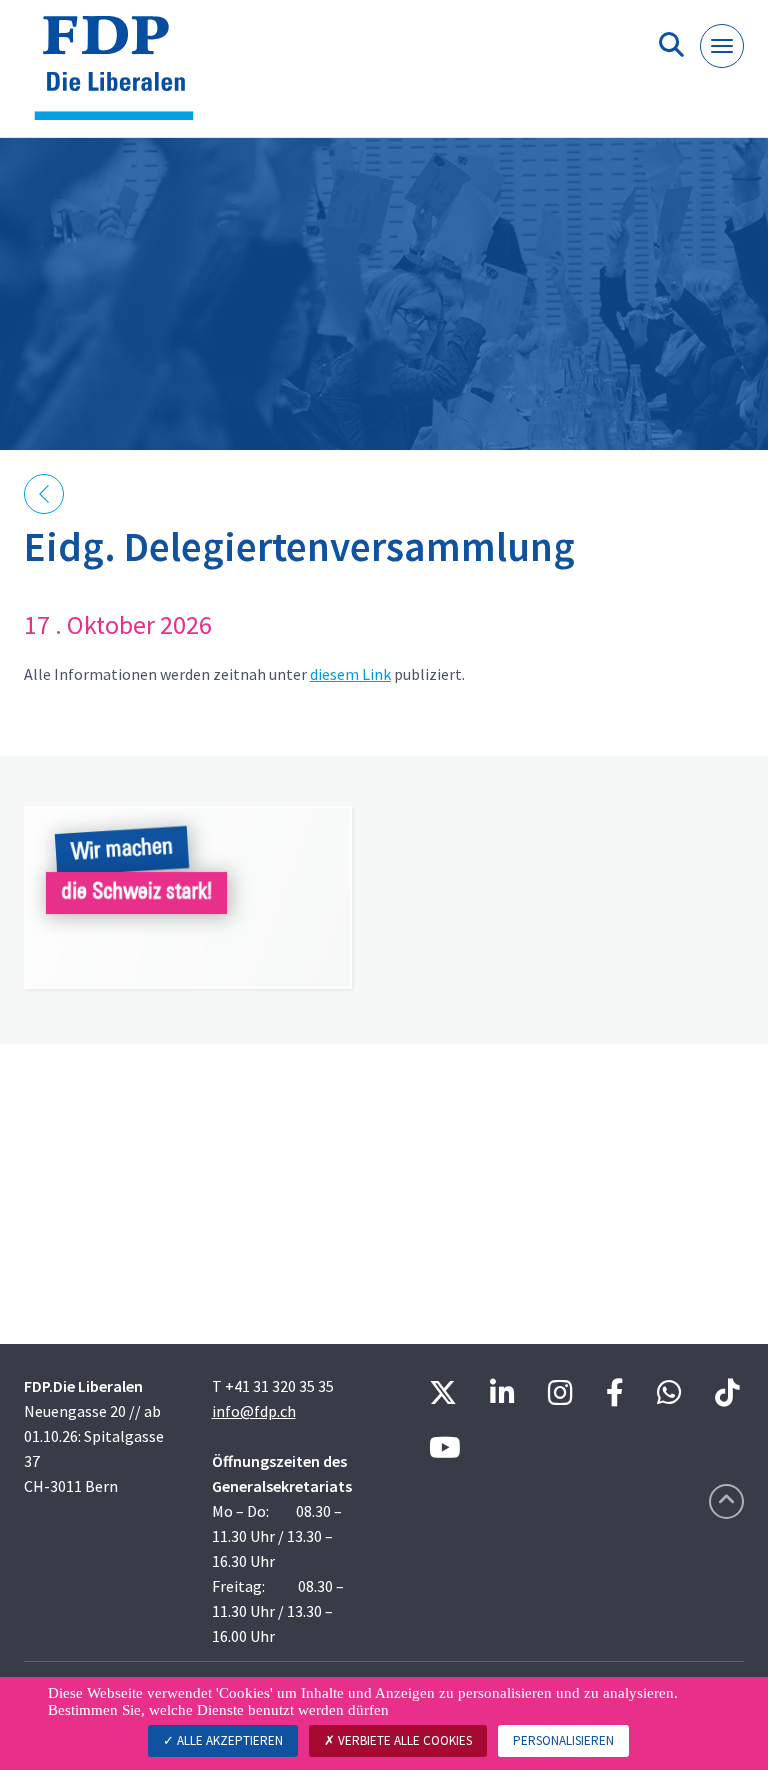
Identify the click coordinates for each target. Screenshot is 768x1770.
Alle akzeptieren (228, 1740)
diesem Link (350, 674)
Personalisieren (563, 1740)
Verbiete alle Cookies (403, 1740)
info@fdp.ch (254, 1411)
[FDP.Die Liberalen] (121, 76)
